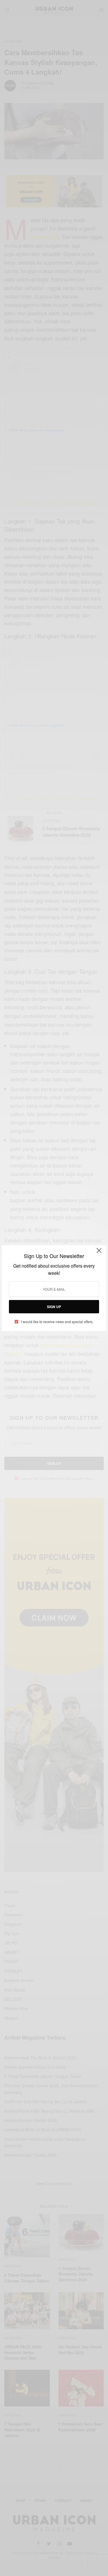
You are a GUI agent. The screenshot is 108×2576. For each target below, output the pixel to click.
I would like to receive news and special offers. (57, 1322)
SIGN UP (54, 1307)
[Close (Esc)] (99, 1253)
